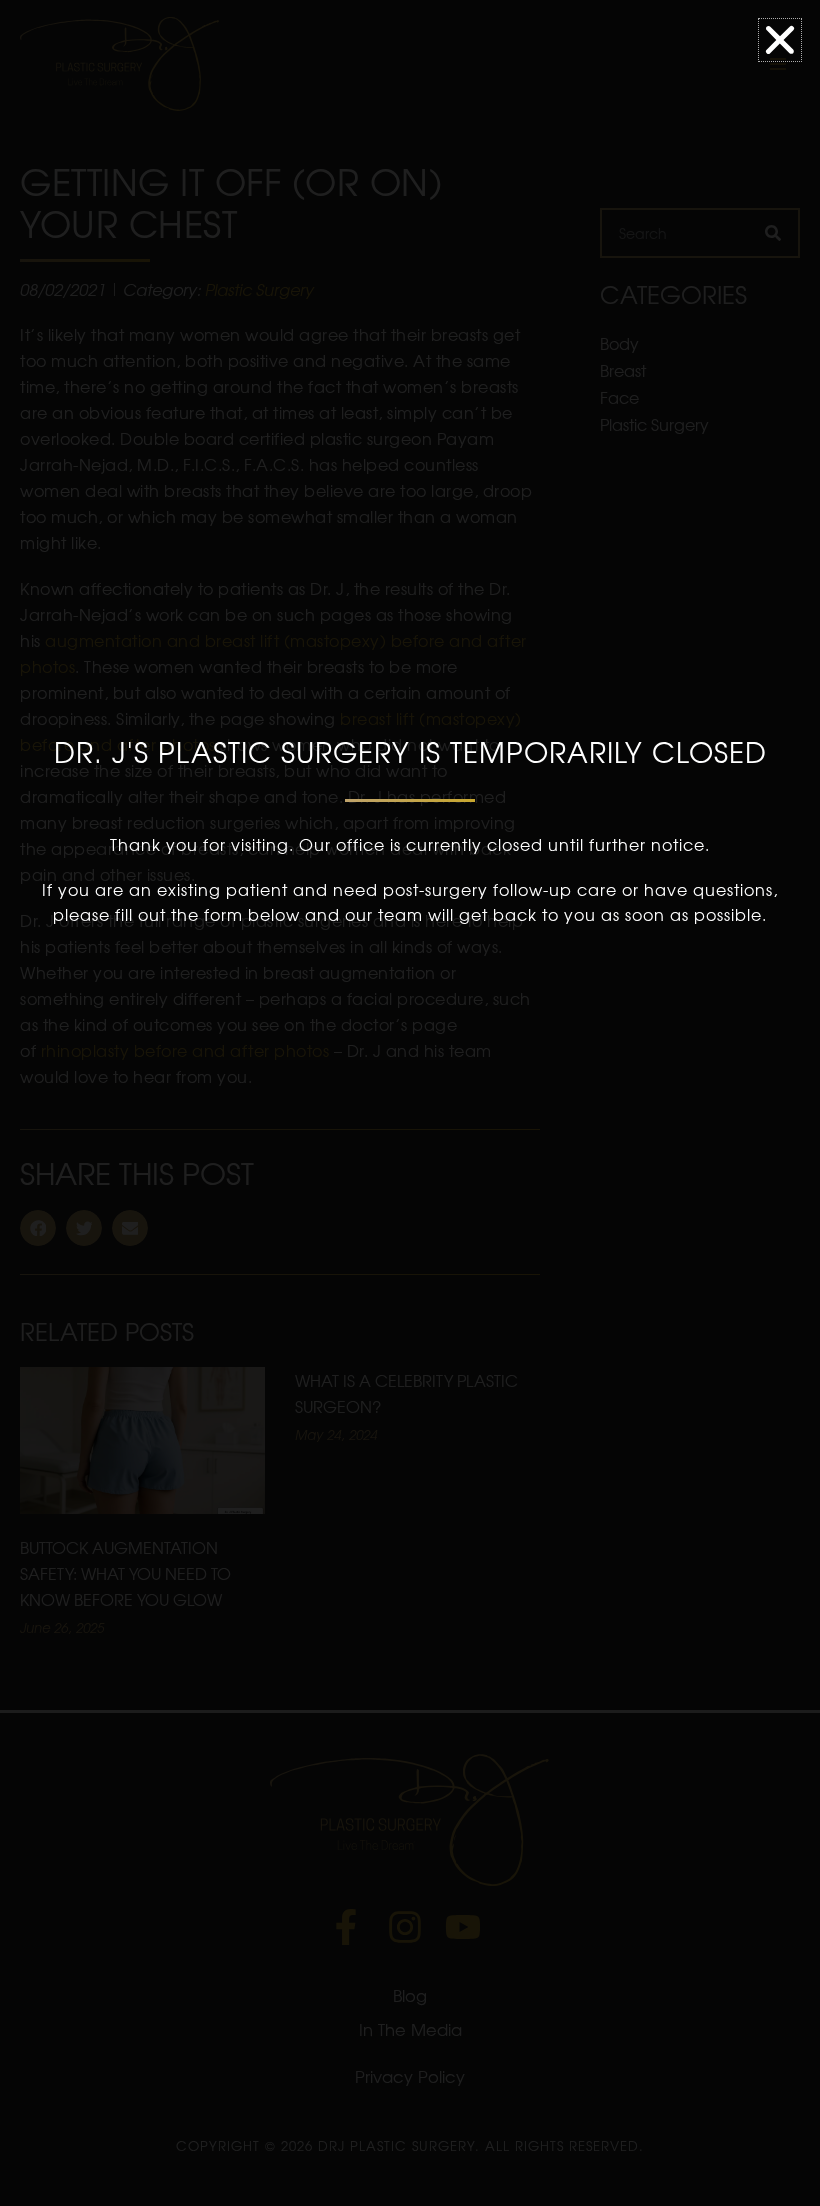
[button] (780, 40)
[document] (410, 1103)
